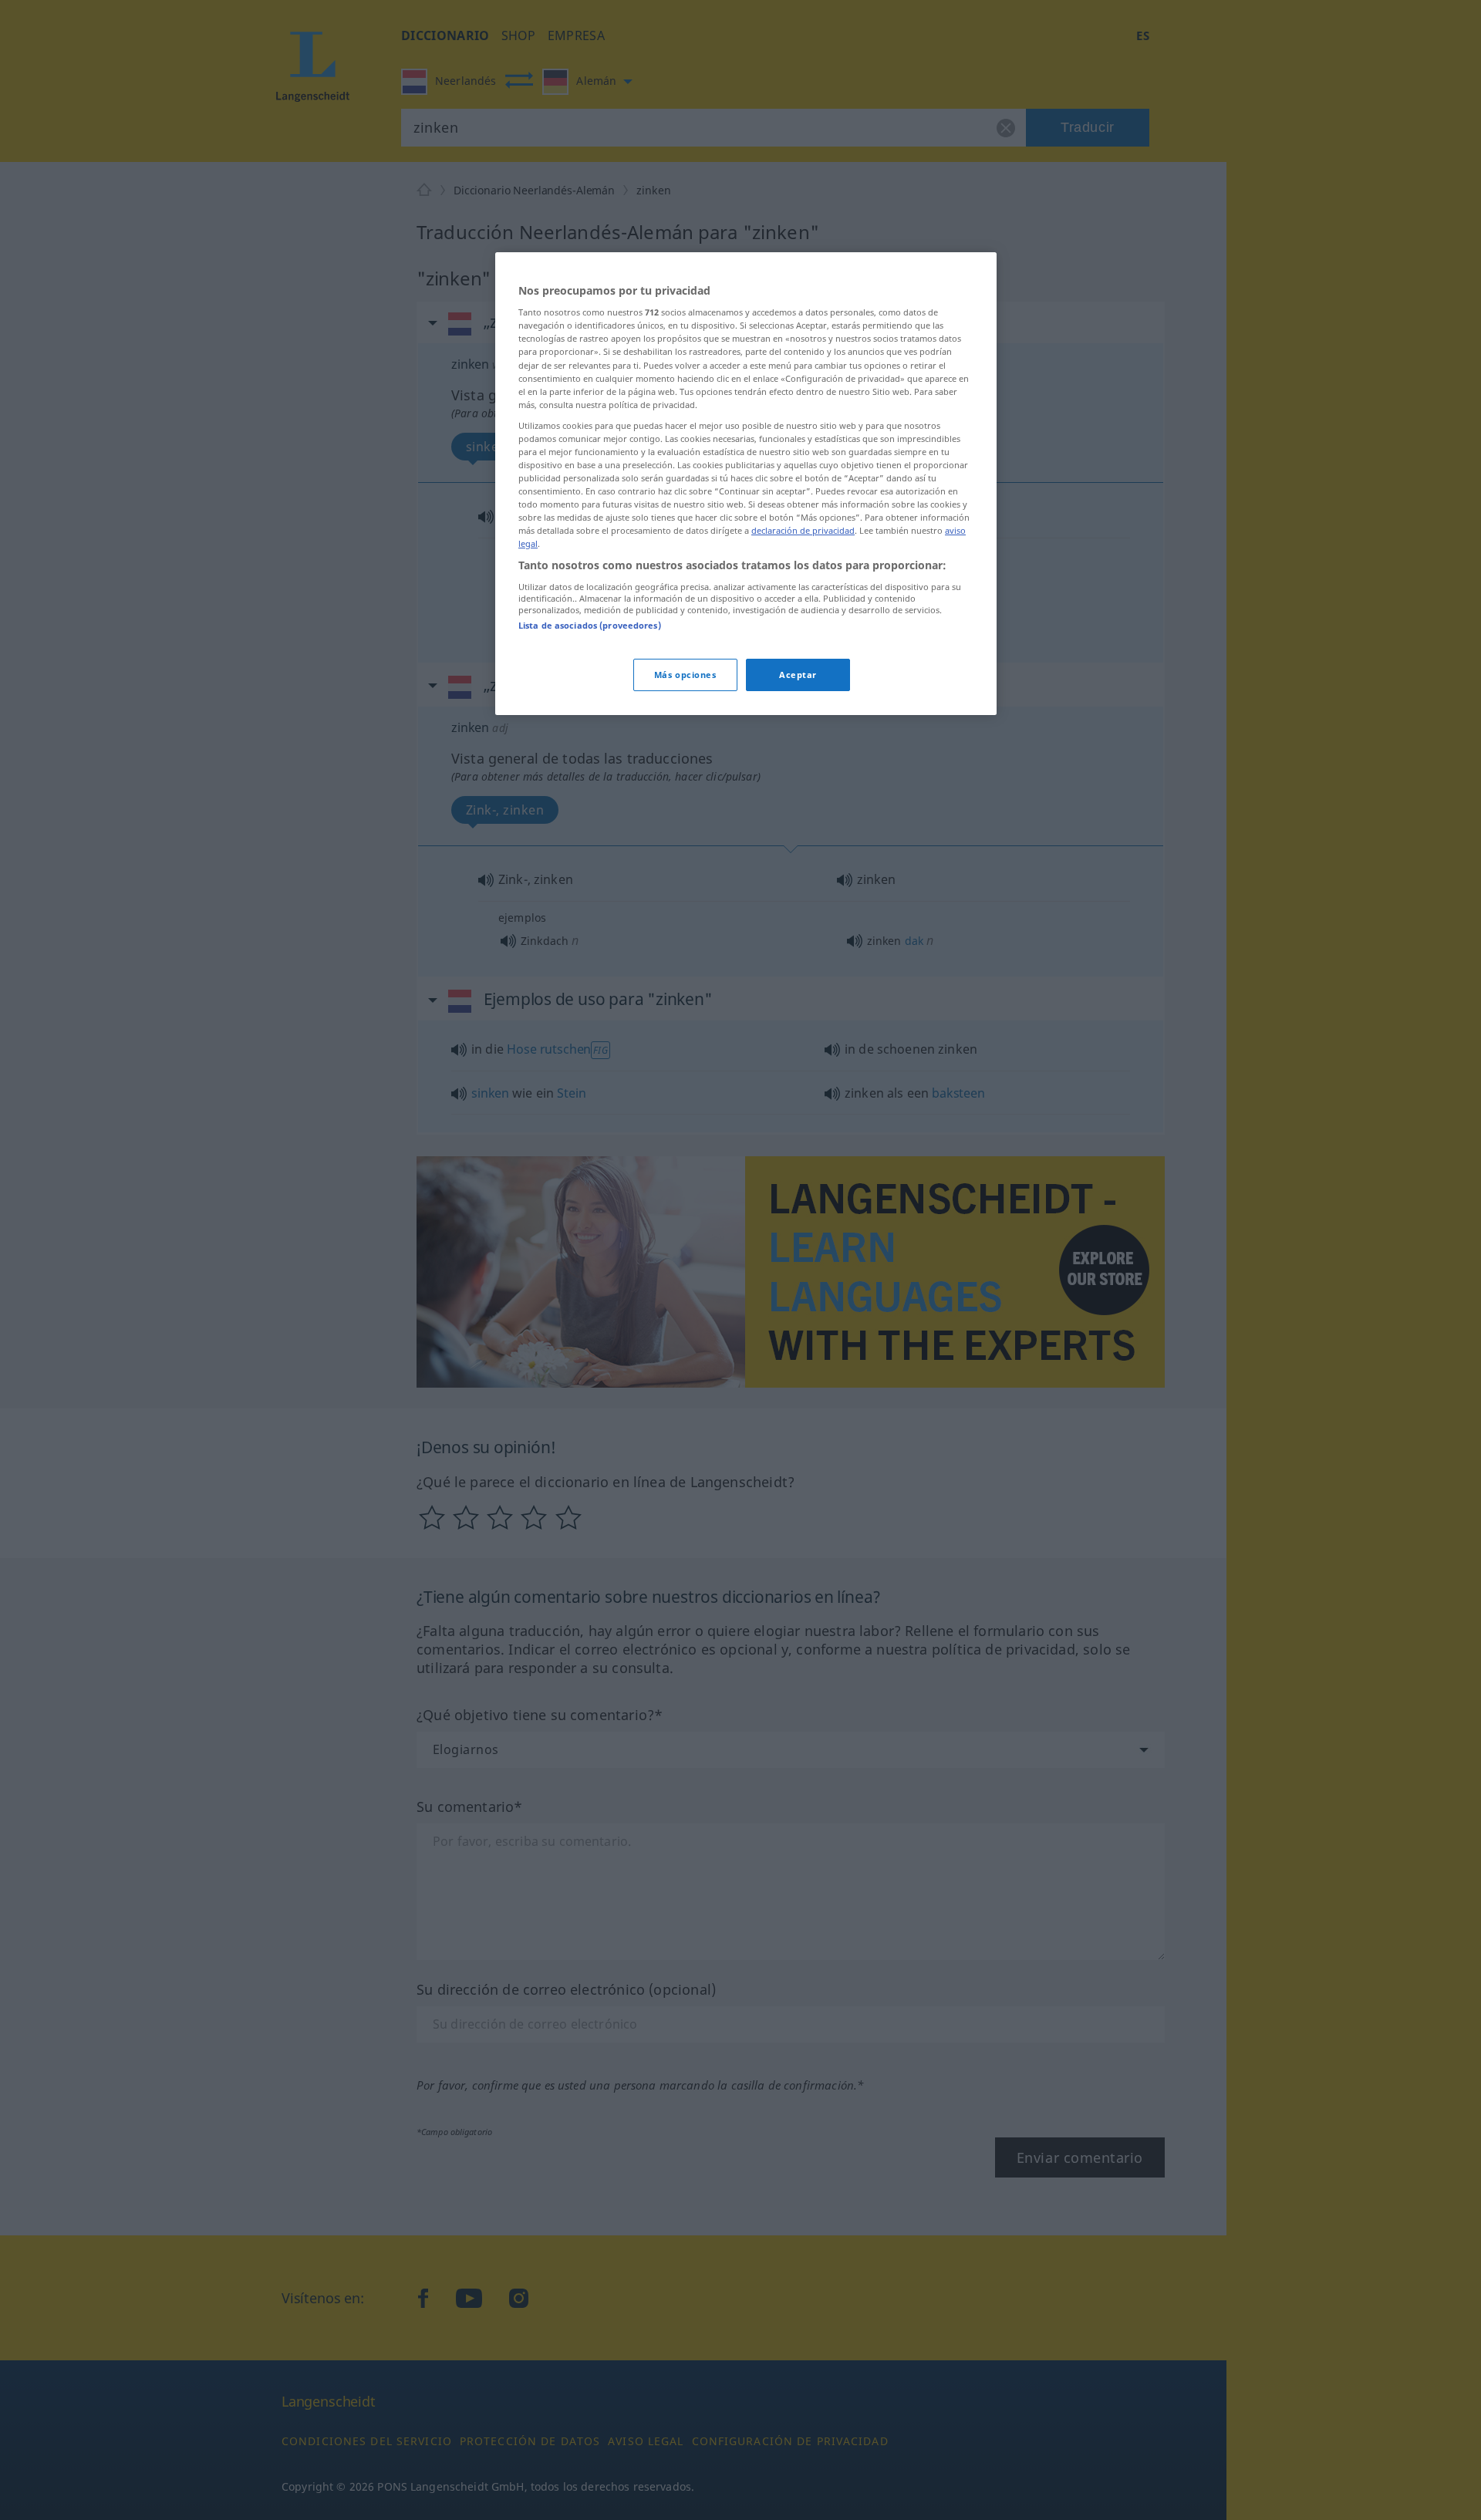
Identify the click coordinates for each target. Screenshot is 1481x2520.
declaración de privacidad (803, 530)
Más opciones (685, 675)
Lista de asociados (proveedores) (590, 625)
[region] (746, 484)
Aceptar (798, 675)
